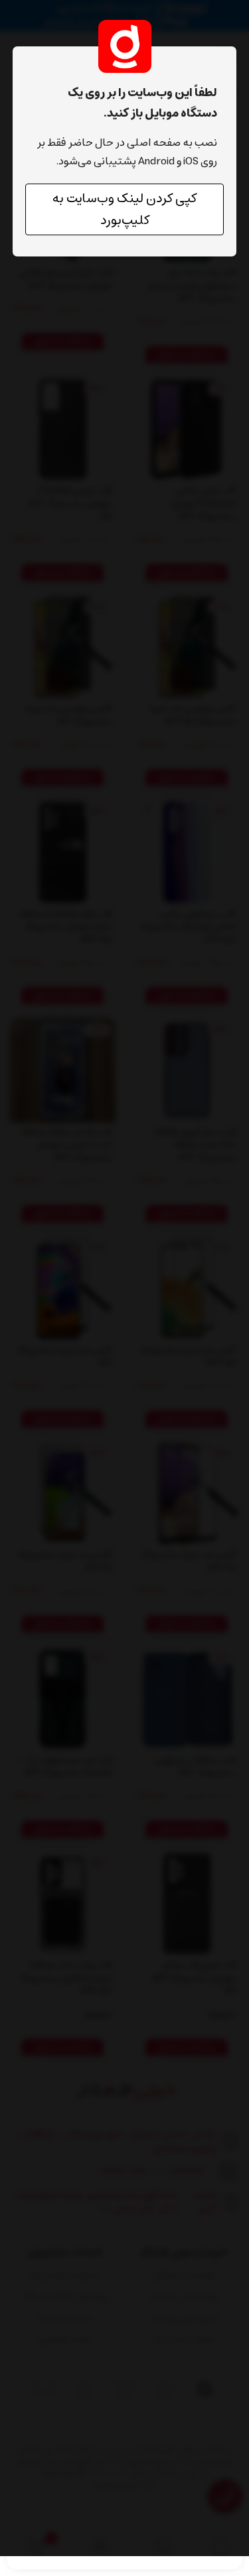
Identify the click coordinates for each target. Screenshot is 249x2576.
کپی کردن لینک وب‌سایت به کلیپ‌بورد (124, 209)
